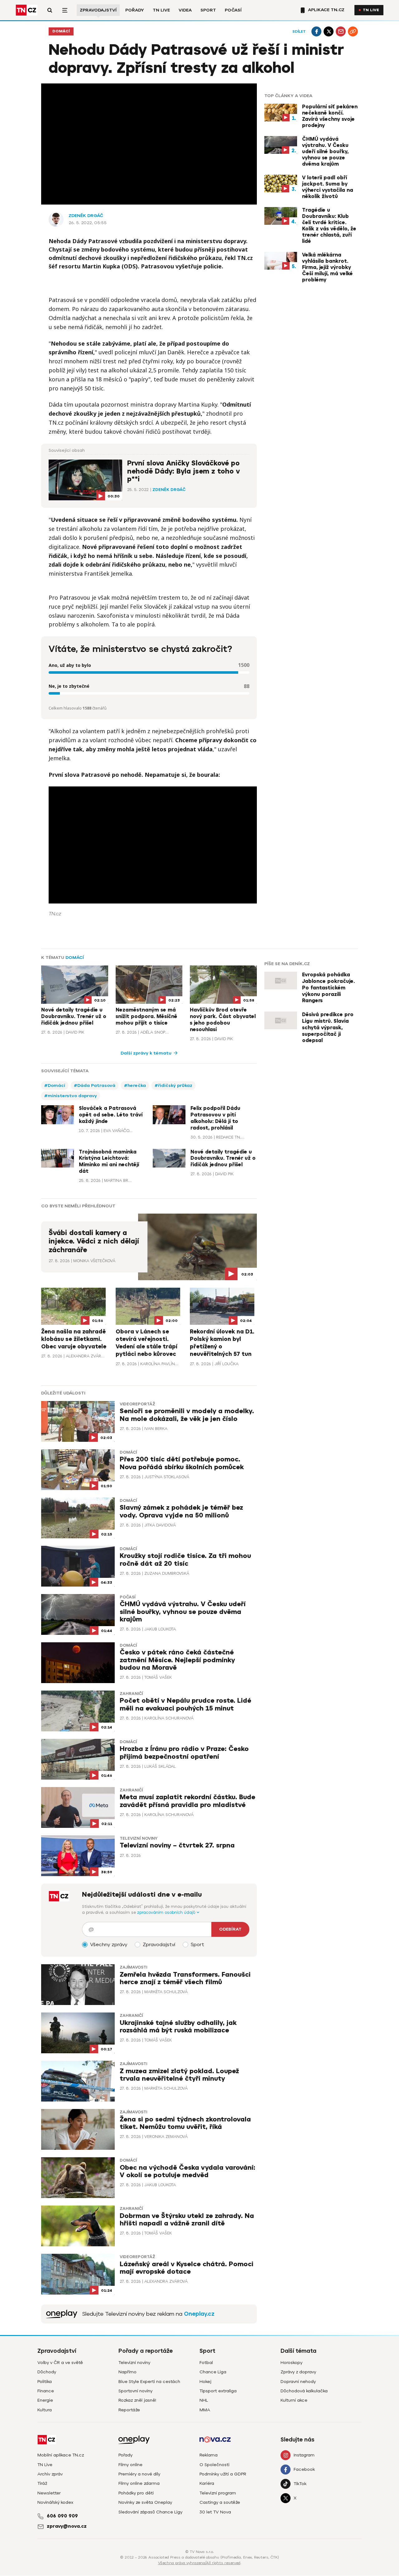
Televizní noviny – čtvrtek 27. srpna (177, 1845)
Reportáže (129, 2410)
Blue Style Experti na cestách (149, 2382)
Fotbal (206, 2363)
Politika (45, 2382)
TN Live (161, 10)
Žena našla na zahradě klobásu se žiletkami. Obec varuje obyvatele (74, 1339)
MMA (205, 2410)
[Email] (341, 31)
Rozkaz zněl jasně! (137, 2400)
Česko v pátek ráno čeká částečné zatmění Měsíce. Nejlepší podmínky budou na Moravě (177, 1660)
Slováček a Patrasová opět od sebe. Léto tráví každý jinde (111, 1115)
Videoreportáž (137, 1404)
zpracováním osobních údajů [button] (167, 1912)
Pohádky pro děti (136, 2493)
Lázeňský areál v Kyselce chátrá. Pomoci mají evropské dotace (187, 2268)
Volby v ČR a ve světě (60, 2363)
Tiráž (42, 2483)
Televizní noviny (139, 1838)
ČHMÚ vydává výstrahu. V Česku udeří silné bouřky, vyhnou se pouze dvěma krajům (325, 152)
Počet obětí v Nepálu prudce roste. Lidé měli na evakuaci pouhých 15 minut (185, 1704)
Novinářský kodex (55, 2502)
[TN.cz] (26, 10)
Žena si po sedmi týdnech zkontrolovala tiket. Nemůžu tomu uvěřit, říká (185, 2123)
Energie (45, 2400)
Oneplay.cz (199, 2314)
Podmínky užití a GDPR (223, 2474)
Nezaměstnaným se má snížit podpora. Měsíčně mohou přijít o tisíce (147, 1017)
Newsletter (49, 2493)
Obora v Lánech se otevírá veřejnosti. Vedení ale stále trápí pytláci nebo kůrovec (147, 1343)
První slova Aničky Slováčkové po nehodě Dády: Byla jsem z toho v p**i (183, 471)
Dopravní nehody (298, 2382)
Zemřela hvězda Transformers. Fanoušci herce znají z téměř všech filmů (185, 1978)
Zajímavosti (133, 1967)
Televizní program (218, 2493)
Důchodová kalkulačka (304, 2391)
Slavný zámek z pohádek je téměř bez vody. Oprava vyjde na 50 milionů (181, 1511)
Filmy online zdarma (139, 2483)
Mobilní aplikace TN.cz (61, 2455)
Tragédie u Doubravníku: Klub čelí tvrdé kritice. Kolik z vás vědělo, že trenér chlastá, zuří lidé (329, 226)
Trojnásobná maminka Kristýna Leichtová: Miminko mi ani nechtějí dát (109, 1162)
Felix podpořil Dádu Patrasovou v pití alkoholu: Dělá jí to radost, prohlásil (215, 1118)
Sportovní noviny (135, 2391)
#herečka (135, 1085)
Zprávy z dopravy (298, 2372)
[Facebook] (316, 31)
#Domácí (55, 1085)
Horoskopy (291, 2363)
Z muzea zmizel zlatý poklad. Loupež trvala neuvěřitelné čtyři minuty (179, 2075)
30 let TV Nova (215, 2512)
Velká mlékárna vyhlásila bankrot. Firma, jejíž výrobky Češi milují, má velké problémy (327, 267)
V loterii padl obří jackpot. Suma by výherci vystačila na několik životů (328, 187)
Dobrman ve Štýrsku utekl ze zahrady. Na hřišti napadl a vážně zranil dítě (187, 2220)
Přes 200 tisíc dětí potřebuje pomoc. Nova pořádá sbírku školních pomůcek (182, 1463)
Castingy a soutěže (220, 2502)
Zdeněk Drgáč (86, 216)
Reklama (209, 2455)
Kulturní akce (294, 2400)
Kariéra (207, 2483)
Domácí (61, 31)
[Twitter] (329, 31)
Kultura (45, 2410)
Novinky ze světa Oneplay (145, 2502)
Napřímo (127, 2372)
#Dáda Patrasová (95, 1085)
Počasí (233, 10)
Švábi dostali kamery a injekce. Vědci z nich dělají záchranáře (94, 1241)
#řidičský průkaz (173, 1085)
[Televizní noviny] (62, 2314)
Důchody (47, 2372)
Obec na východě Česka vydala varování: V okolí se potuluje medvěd (187, 2171)
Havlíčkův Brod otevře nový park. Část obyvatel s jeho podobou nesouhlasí (223, 1020)
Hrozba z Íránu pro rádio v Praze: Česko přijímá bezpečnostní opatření (184, 1753)
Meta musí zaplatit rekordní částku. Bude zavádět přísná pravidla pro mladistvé (187, 1801)
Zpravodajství (98, 10)
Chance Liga (213, 2372)
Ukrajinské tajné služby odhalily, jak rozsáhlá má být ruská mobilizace (178, 2027)
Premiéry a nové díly (139, 2474)
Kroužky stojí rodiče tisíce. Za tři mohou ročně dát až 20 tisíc (185, 1560)
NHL (204, 2400)
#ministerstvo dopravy (71, 1096)
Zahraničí (131, 1694)
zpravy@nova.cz (67, 2526)
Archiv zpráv (50, 2474)
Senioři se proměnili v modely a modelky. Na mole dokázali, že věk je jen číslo (187, 1415)
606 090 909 (62, 2516)
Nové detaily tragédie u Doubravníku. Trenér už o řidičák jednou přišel (74, 1017)
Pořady (135, 10)
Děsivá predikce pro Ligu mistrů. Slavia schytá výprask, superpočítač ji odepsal (328, 1028)
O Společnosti (214, 2465)
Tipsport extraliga (218, 2391)
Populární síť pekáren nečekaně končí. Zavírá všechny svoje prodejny (330, 116)
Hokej (205, 2382)
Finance (46, 2391)
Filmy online (130, 2465)
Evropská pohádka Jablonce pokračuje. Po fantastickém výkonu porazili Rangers (328, 988)
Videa (185, 10)
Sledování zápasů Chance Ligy (150, 2512)
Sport (208, 10)
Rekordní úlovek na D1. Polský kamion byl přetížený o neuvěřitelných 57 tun (222, 1343)
